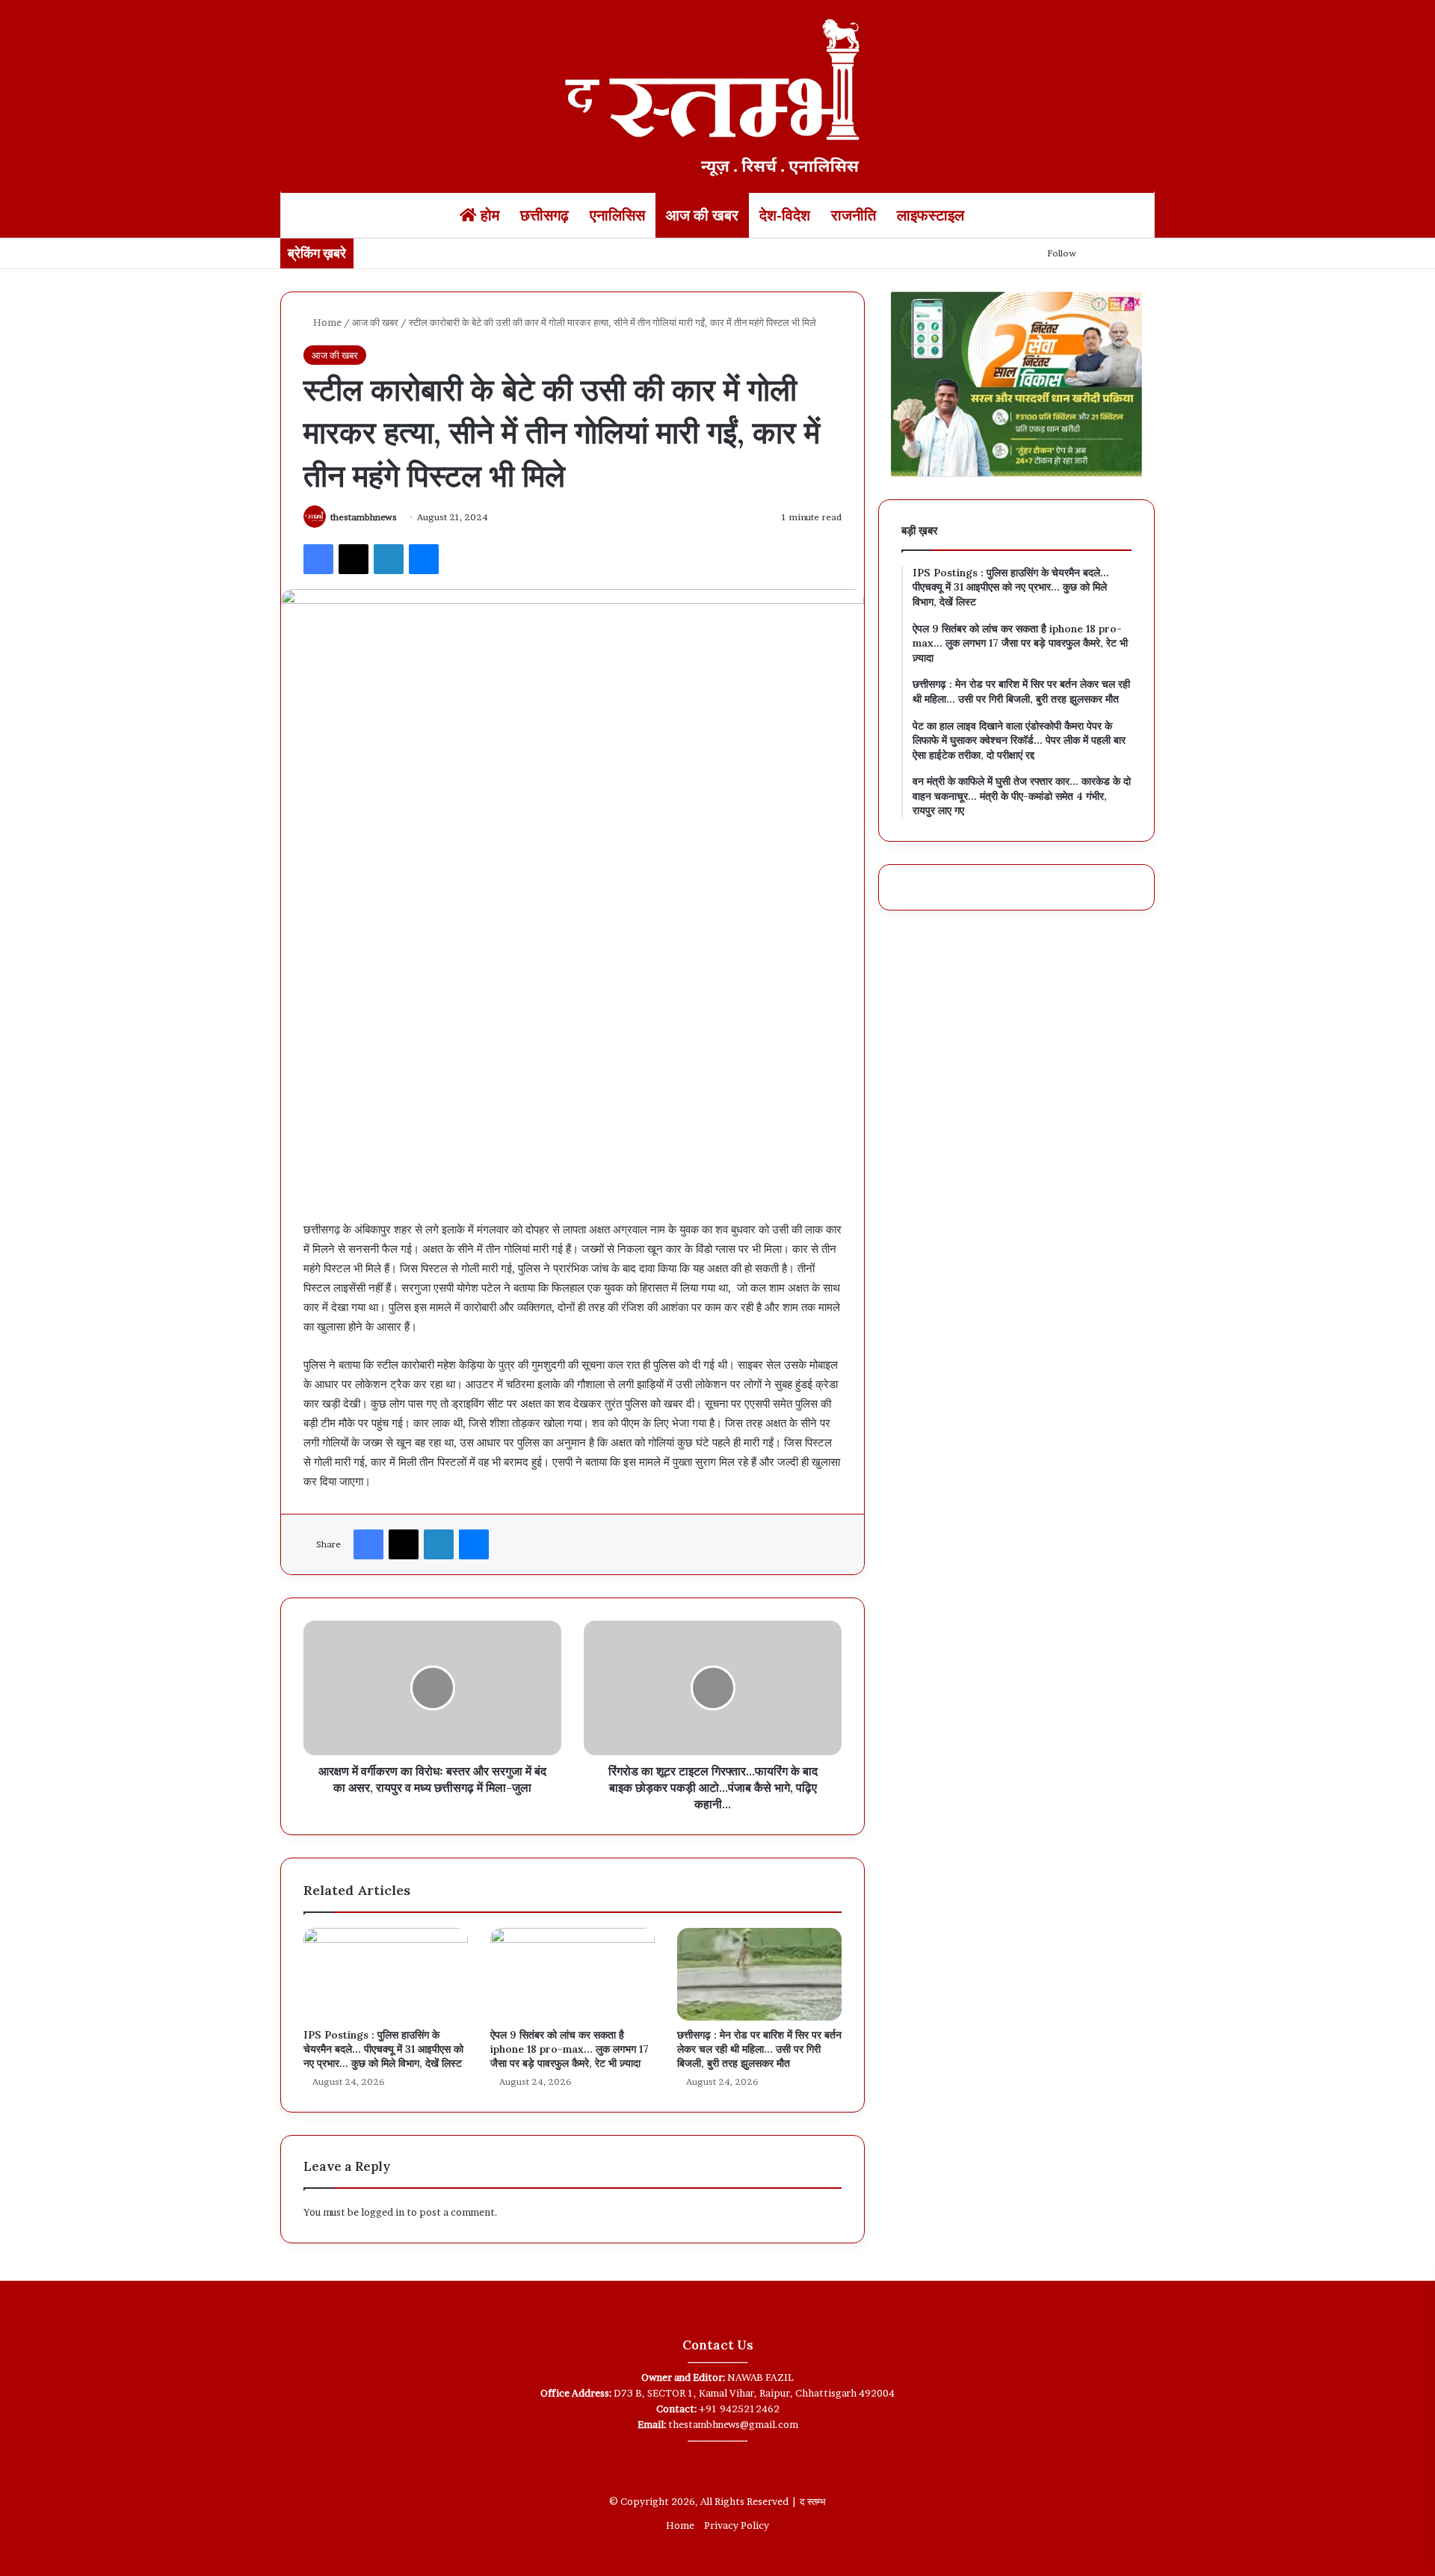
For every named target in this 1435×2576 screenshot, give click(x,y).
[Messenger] (424, 559)
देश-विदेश (785, 215)
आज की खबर (702, 215)
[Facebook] (318, 559)
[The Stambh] (717, 95)
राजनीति (854, 215)
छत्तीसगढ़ (544, 215)
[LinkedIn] (389, 559)
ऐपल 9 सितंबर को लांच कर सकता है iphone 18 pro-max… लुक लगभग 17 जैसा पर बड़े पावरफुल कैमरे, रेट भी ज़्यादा (570, 2049)
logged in (383, 2212)
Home (326, 322)
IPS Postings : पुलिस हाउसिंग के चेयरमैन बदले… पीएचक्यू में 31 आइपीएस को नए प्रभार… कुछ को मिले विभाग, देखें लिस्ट (383, 2049)
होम (488, 215)
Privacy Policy (737, 2525)
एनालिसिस (617, 215)
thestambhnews (364, 517)
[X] (354, 559)
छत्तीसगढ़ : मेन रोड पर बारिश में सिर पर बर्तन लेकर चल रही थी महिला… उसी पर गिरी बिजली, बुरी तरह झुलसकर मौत (759, 2049)
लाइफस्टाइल (931, 215)
